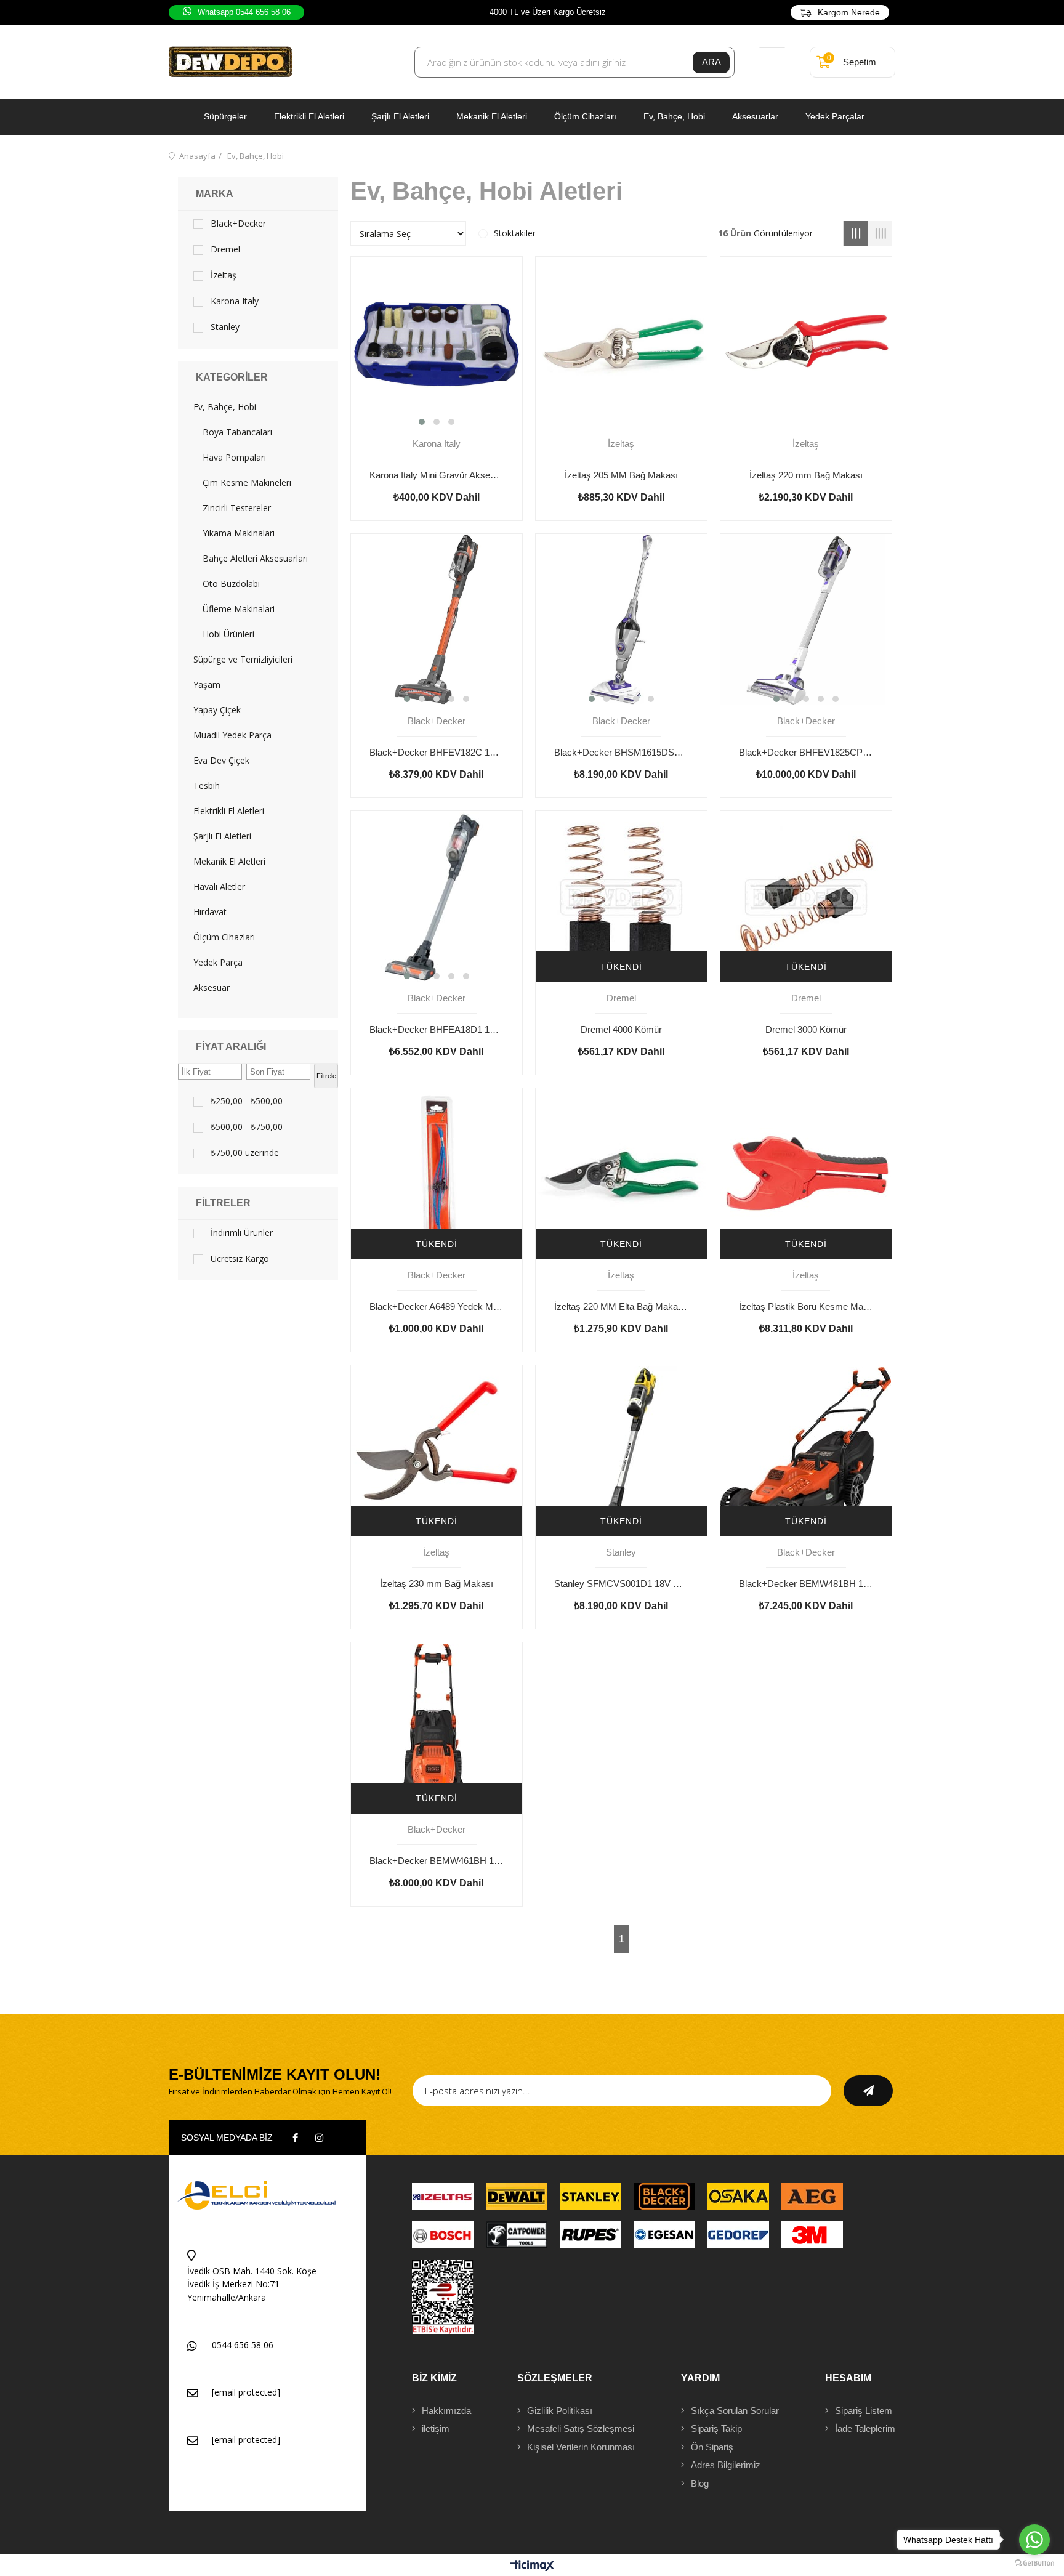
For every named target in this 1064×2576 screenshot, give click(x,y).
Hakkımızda (446, 2411)
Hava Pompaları (234, 458)
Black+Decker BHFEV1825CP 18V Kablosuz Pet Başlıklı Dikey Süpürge (806, 752)
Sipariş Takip (716, 2429)
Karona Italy (235, 301)
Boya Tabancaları (237, 432)
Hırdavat (210, 912)
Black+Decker (238, 224)
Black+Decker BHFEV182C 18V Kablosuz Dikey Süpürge (437, 752)
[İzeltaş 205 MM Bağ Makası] (621, 342)
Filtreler (223, 1203)
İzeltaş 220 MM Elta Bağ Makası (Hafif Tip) (621, 1306)
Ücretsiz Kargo (240, 1259)
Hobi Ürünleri (228, 634)
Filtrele (326, 1076)
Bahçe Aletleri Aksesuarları (255, 559)
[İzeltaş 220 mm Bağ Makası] (806, 342)
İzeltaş (224, 275)
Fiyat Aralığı (231, 1047)
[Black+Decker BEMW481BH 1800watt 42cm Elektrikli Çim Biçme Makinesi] (806, 1451)
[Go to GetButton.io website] (1034, 2563)
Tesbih (207, 786)
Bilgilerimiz (726, 2465)
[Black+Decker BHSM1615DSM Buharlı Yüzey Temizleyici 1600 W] (621, 620)
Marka (215, 194)
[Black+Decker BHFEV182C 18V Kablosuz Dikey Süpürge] (437, 620)
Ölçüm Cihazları (585, 116)
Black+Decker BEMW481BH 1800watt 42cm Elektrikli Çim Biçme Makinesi (806, 1584)
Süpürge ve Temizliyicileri (243, 660)
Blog (700, 2483)
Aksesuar (212, 988)
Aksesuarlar (755, 116)
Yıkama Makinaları (239, 533)
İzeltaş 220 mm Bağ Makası (806, 475)
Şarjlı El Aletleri (400, 116)
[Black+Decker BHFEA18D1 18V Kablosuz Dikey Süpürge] (437, 897)
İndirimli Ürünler (242, 1233)
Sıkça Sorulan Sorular (735, 2411)
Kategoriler (232, 377)
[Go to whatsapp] (1034, 2540)
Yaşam (207, 685)
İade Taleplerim (865, 2429)
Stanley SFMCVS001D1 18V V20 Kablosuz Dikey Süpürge (621, 1584)
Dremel (225, 249)
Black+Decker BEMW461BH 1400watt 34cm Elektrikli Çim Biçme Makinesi (437, 1861)
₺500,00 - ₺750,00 (247, 1127)
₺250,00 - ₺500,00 (247, 1101)
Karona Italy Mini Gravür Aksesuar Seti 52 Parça (437, 475)
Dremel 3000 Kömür (806, 1029)
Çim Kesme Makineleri (247, 483)
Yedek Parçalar (835, 116)
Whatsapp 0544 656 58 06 (244, 12)
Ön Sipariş (712, 2447)
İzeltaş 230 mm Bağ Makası (437, 1584)
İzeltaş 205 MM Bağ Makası (621, 475)
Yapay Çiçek (217, 710)
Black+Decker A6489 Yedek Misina (437, 1306)
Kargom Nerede (849, 12)
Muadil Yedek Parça (232, 735)
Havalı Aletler (219, 887)
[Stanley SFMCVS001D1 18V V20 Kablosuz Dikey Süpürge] (621, 1451)
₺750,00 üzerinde (245, 1153)
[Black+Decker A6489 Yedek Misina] (437, 1174)
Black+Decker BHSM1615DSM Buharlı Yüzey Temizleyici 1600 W (621, 752)
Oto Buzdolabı (231, 584)
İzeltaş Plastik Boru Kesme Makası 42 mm (806, 1306)
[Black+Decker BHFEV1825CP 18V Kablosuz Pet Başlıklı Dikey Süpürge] (806, 620)
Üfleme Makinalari (239, 609)
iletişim (436, 2429)
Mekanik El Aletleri (492, 116)
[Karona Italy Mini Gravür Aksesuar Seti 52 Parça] (437, 342)
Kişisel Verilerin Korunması (581, 2447)
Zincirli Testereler (237, 508)
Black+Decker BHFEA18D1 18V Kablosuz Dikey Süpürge (437, 1029)
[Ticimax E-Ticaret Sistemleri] (532, 2566)
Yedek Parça (218, 963)
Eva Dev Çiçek (221, 761)
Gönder (868, 2091)
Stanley (225, 327)
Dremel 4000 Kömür (621, 1029)
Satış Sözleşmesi (581, 2429)
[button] (422, 422)
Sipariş (864, 2411)
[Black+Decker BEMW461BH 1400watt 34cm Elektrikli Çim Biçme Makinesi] (437, 1728)
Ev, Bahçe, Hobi (674, 116)
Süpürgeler (225, 116)
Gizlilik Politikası (560, 2411)
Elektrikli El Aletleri (309, 116)
